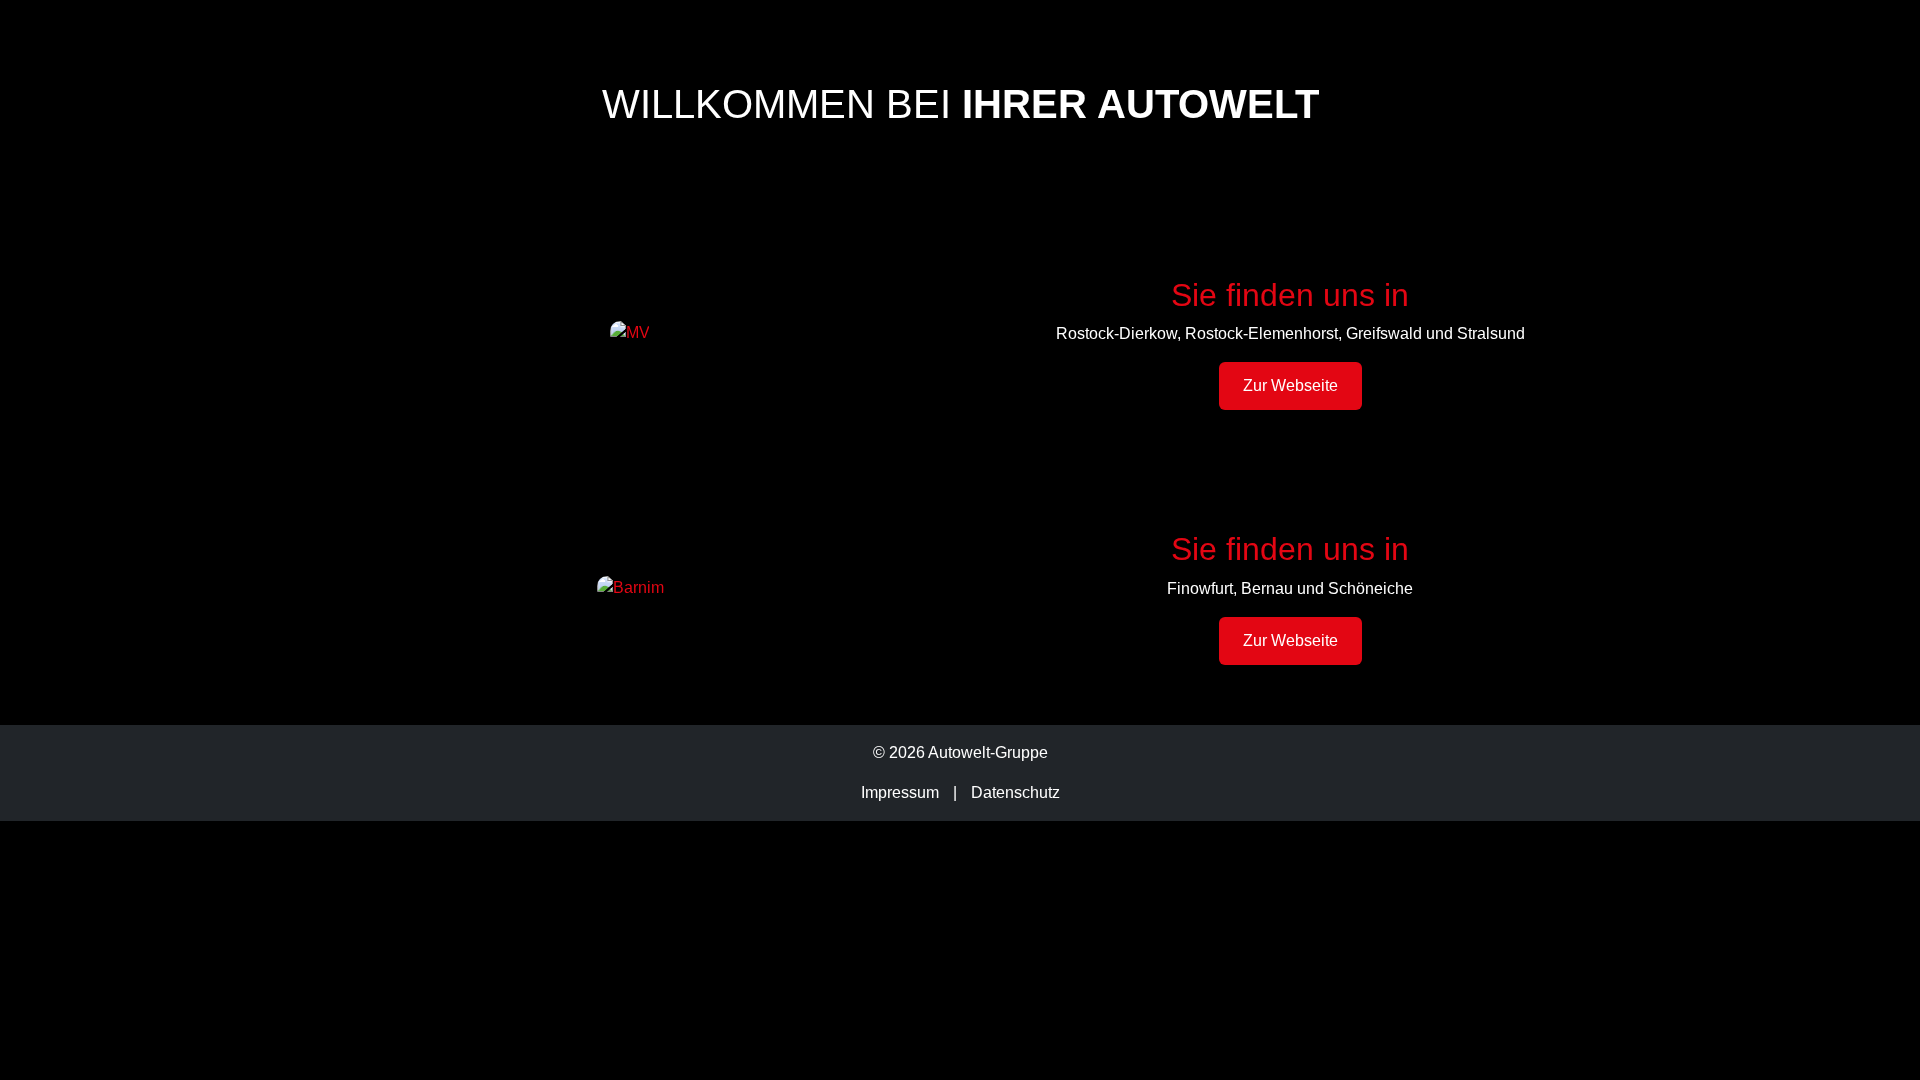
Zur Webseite (1290, 385)
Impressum (900, 792)
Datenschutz (1015, 792)
